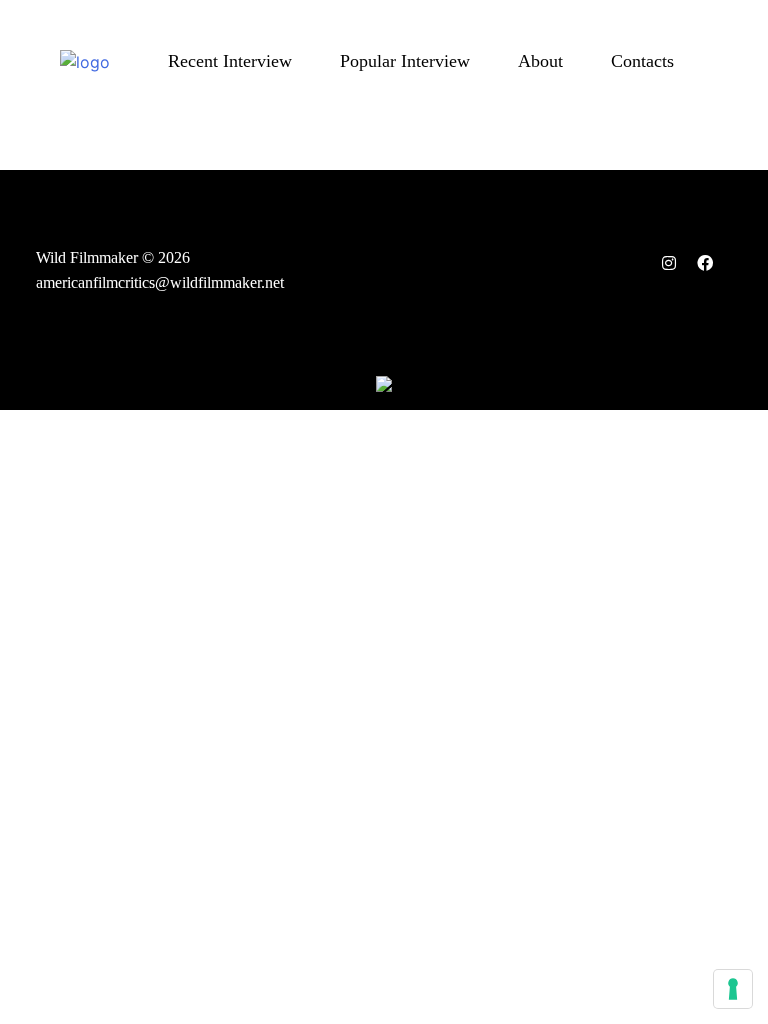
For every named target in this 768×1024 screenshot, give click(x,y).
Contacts (642, 61)
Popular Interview (405, 61)
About (540, 61)
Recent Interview (230, 61)
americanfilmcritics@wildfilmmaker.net (160, 282)
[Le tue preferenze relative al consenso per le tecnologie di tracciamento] (733, 989)
